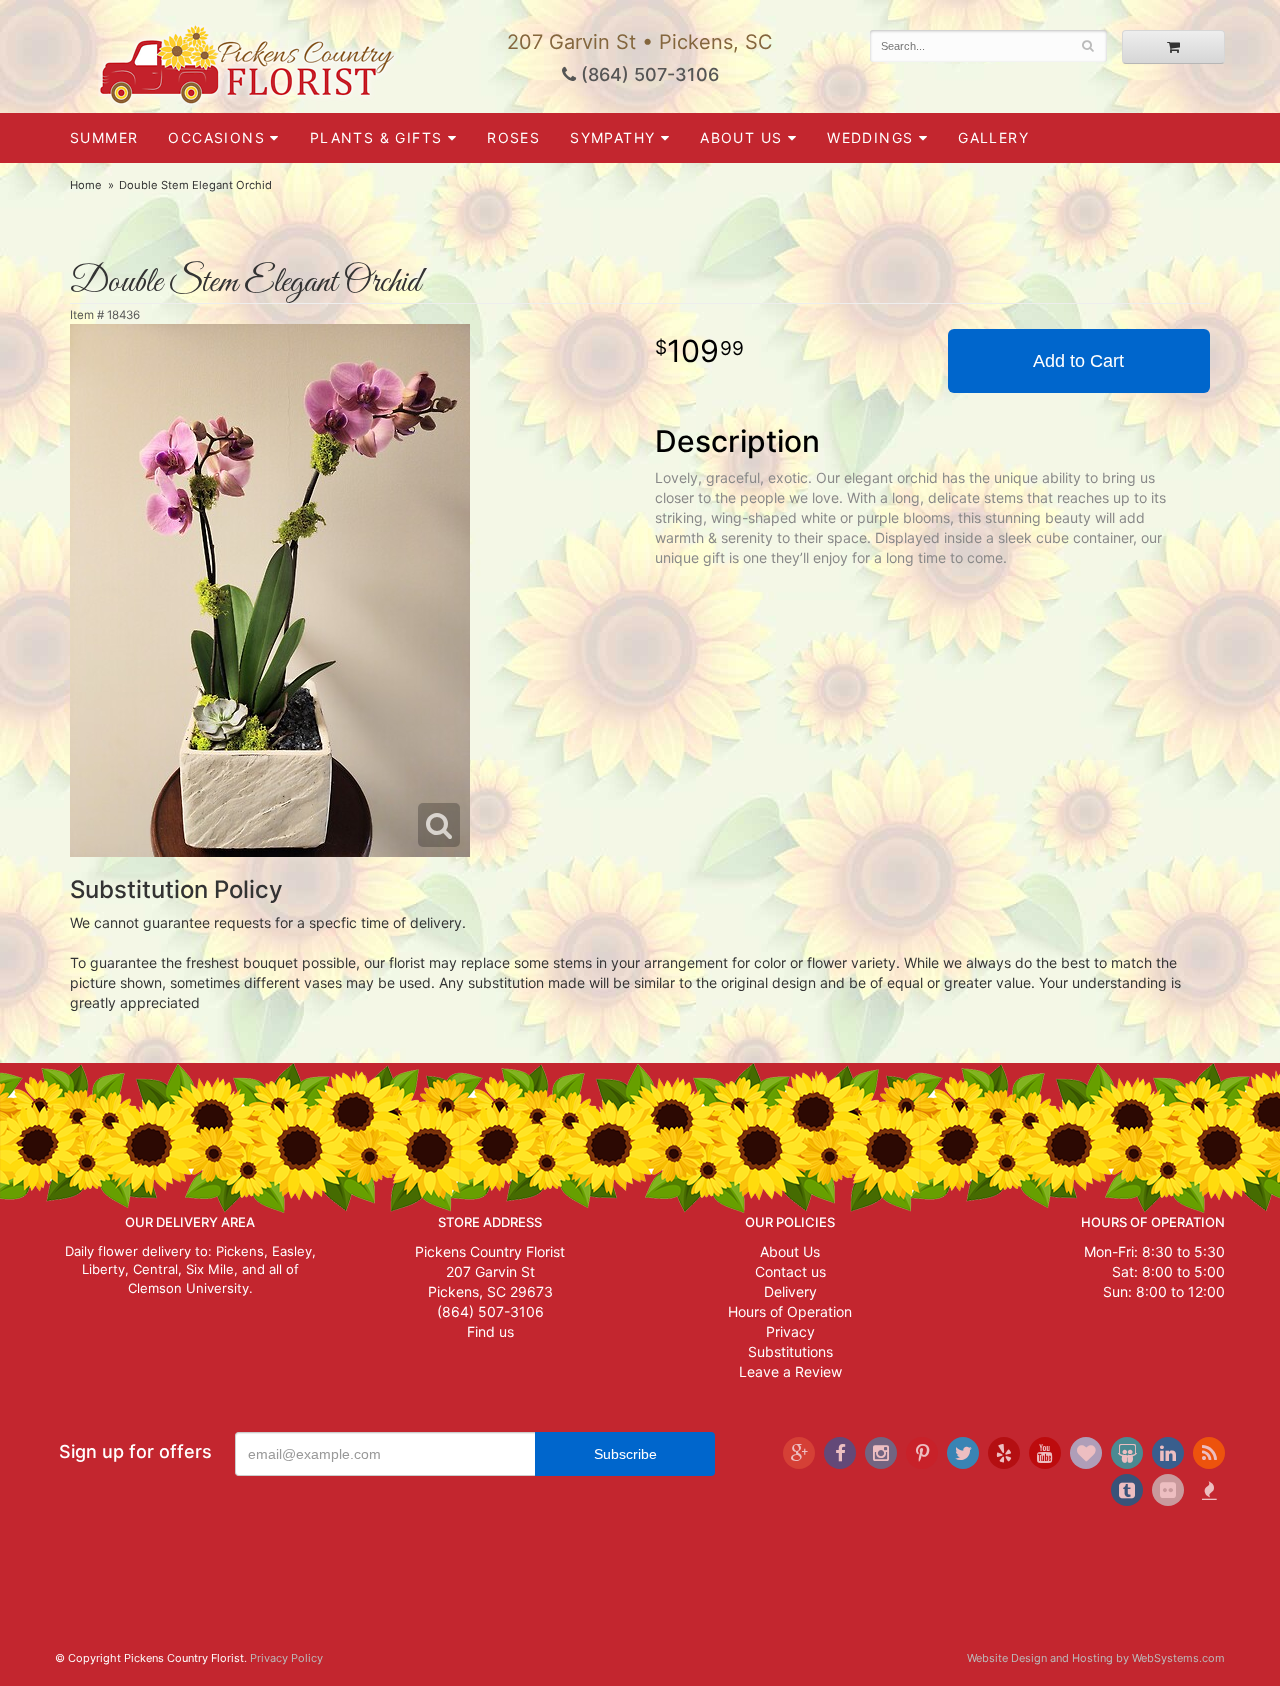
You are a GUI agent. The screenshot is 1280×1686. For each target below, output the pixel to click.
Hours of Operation (790, 1311)
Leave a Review (790, 1371)
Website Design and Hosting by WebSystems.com (1096, 1658)
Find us (490, 1331)
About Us (790, 1251)
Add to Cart (1078, 361)
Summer (104, 137)
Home (86, 185)
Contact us (790, 1271)
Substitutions (790, 1351)
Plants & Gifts (376, 137)
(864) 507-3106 (647, 74)
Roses (513, 137)
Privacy (790, 1331)
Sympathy (612, 137)
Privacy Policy (286, 1658)
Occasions (216, 137)
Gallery (993, 137)
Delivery (790, 1291)
